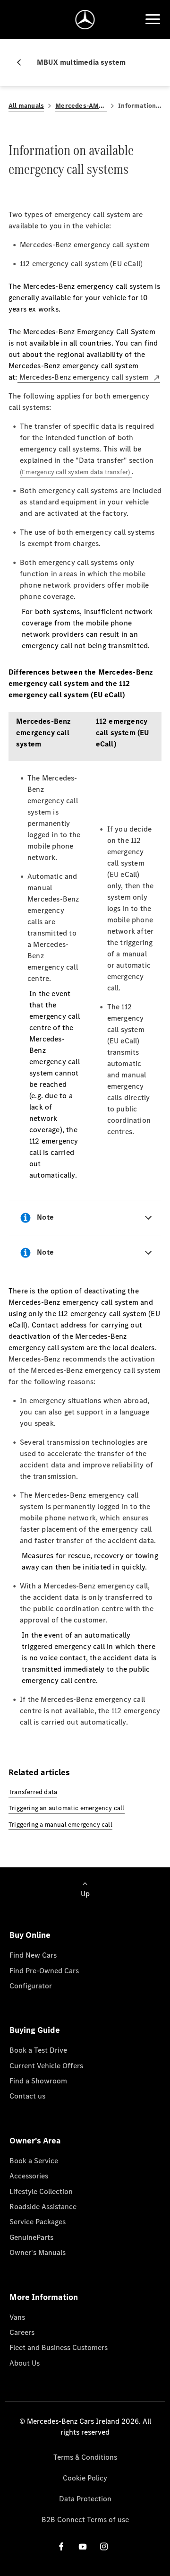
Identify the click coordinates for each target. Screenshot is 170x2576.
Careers (22, 2332)
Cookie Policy (85, 2478)
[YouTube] (83, 2546)
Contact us (27, 2096)
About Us (25, 2363)
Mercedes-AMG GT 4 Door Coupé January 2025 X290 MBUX (81, 106)
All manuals (26, 106)
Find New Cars (33, 1955)
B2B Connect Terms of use (85, 2520)
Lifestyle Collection (41, 2191)
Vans (17, 2317)
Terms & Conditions (85, 2457)
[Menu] (153, 19)
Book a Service (34, 2161)
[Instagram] (104, 2546)
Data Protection (85, 2499)
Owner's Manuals (38, 2252)
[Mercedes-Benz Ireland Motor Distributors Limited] (85, 20)
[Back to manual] (23, 62)
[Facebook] (61, 2546)
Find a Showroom (38, 2081)
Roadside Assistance (43, 2207)
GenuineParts (31, 2237)
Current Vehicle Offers (46, 2066)
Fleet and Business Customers (59, 2347)
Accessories (29, 2176)
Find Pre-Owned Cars (44, 1971)
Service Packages (38, 2222)
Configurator (31, 1986)
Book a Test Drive (38, 2050)
